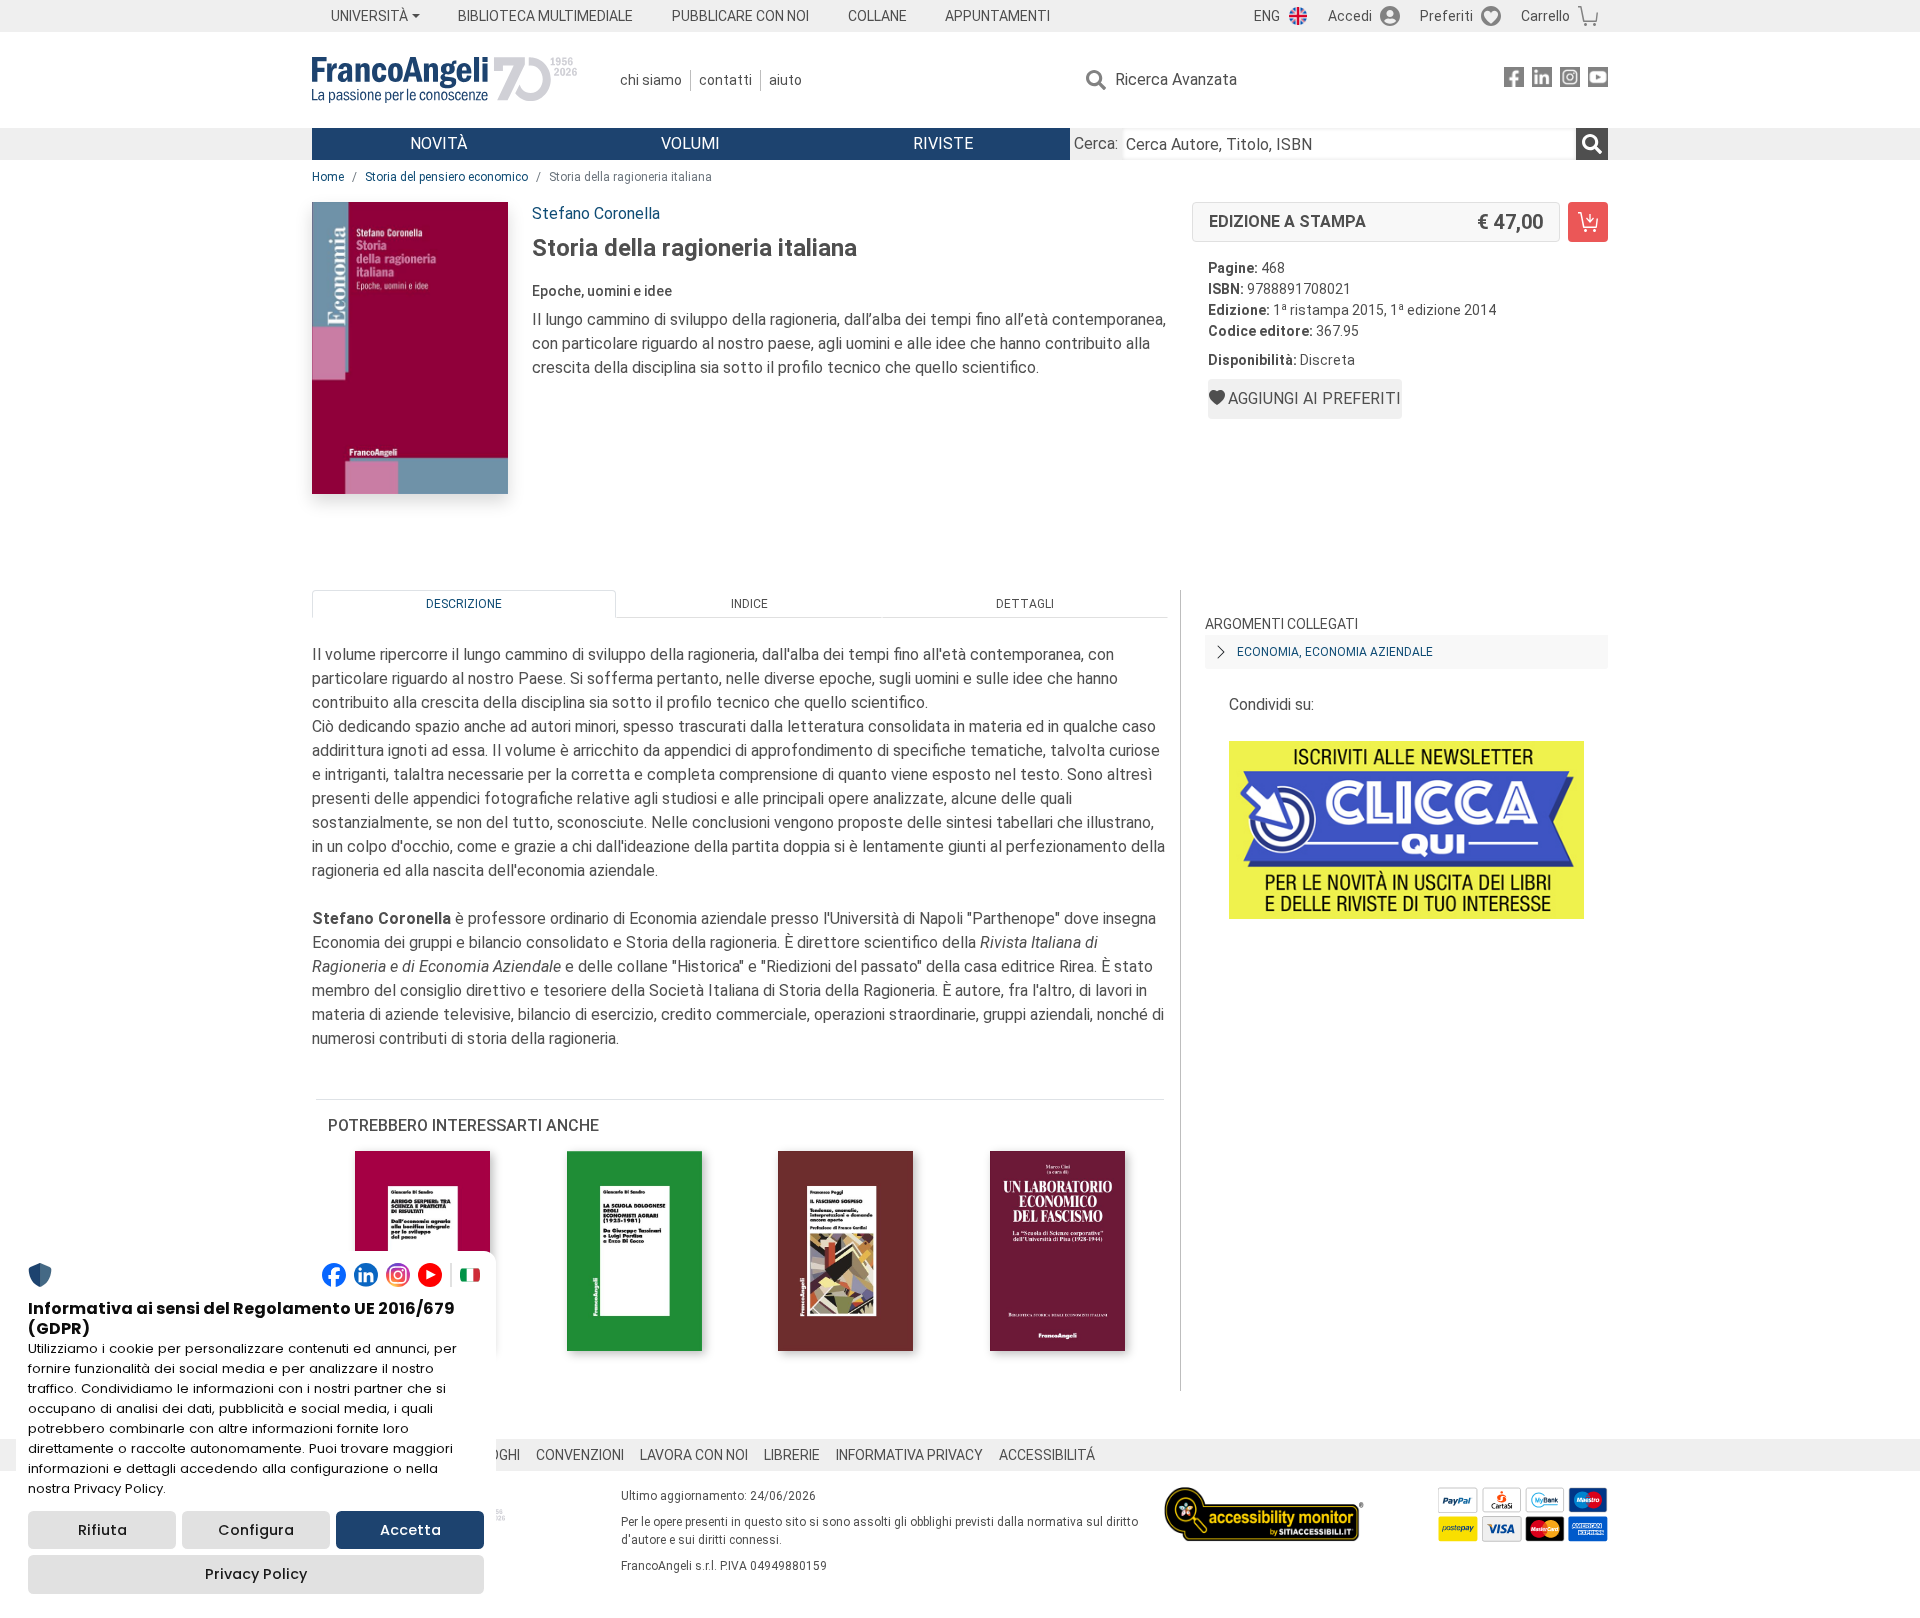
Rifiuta (102, 1530)
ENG (1267, 16)
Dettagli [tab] (1025, 604)
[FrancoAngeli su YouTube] (1598, 80)
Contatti (725, 80)
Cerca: (1096, 143)
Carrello (1545, 16)
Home (328, 177)
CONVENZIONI (580, 1455)
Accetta (410, 1530)
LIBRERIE (792, 1455)
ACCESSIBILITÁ (1047, 1455)
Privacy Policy (256, 1574)
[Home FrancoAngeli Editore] (444, 80)
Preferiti (1446, 16)
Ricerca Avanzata (1176, 79)
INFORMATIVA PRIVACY (909, 1455)
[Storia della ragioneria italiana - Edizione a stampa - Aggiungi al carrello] (1588, 222)
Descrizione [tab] (464, 604)
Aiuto (785, 80)
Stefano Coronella (596, 213)
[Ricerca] (1592, 144)
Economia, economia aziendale (1335, 652)
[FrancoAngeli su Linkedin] (1542, 80)
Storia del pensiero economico (446, 177)
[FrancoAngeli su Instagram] (1570, 80)
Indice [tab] (749, 604)
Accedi (1350, 16)
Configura (256, 1530)
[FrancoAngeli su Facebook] (1514, 80)
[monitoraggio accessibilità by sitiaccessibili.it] (1264, 1498)
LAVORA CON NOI (694, 1455)
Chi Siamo (651, 80)
